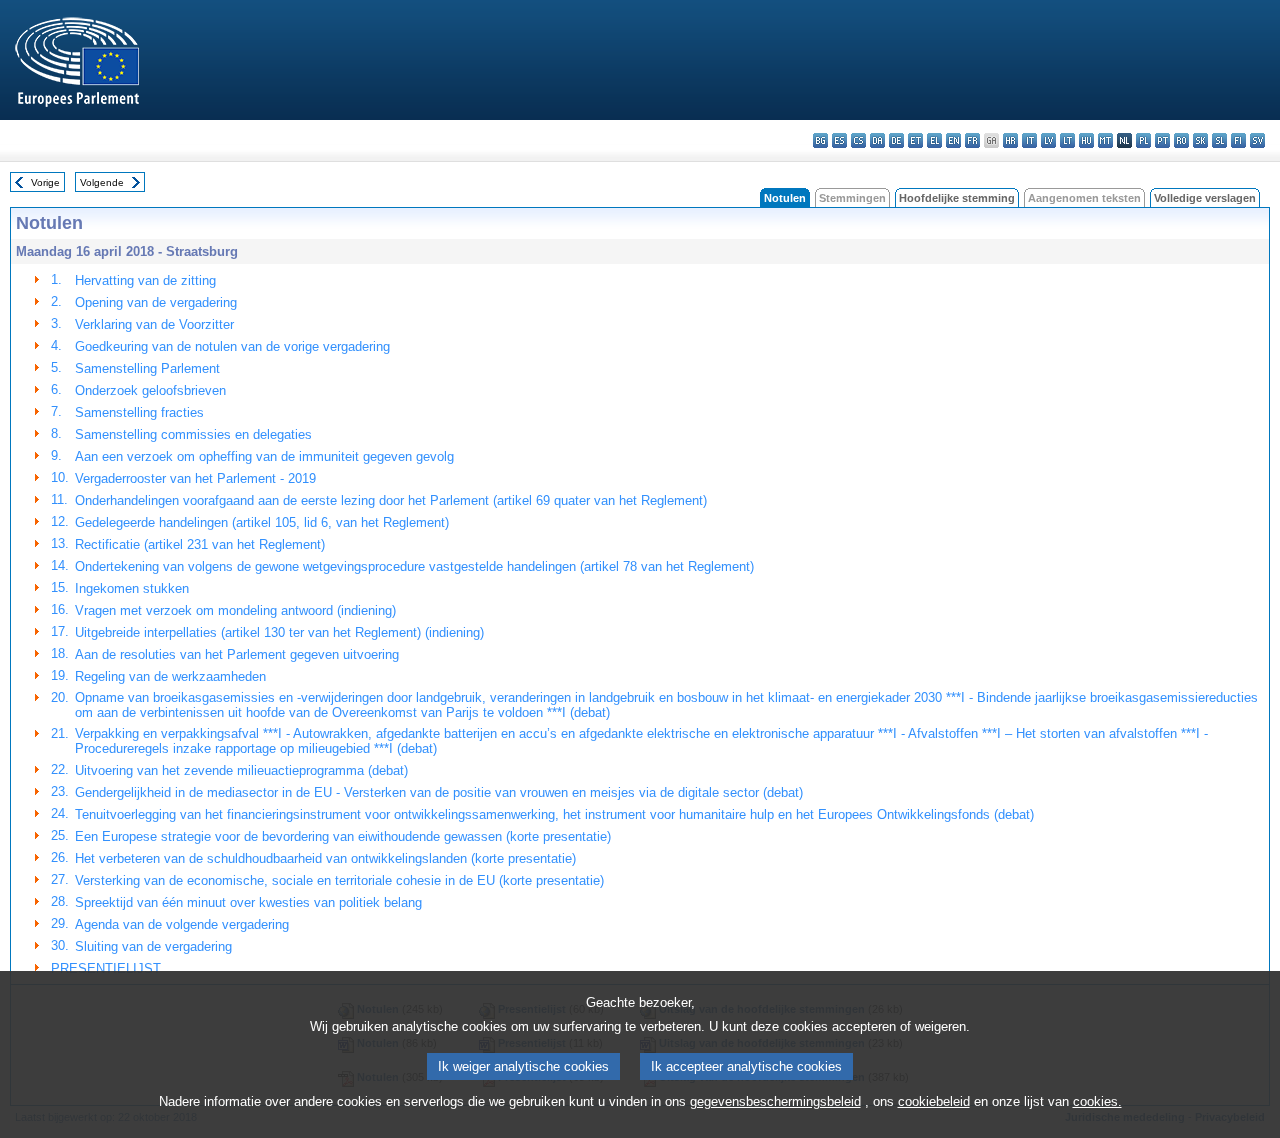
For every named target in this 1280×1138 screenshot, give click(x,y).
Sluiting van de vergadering (153, 946)
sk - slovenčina (1200, 140)
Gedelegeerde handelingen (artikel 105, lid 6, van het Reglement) (262, 522)
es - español (839, 140)
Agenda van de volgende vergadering (182, 924)
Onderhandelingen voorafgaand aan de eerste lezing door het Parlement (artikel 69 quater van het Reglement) (391, 500)
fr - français (972, 140)
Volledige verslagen (1205, 198)
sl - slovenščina (1219, 140)
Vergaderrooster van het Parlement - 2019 (195, 478)
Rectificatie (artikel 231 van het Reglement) (200, 544)
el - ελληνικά (934, 140)
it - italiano (1029, 140)
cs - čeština (858, 140)
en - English (953, 140)
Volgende (102, 182)
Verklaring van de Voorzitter (154, 324)
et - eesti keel (915, 140)
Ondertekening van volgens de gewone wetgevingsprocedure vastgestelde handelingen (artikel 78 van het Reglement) (414, 566)
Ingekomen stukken (132, 588)
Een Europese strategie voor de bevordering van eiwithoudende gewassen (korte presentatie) (343, 836)
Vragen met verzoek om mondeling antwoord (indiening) (235, 610)
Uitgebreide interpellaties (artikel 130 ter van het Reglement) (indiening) (279, 632)
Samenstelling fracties (139, 412)
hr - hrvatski (1010, 140)
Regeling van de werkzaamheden (170, 676)
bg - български (820, 140)
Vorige (45, 182)
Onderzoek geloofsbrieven (150, 390)
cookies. (1097, 1101)
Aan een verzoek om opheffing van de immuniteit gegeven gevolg (264, 456)
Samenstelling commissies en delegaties (193, 434)
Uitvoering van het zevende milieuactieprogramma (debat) (241, 770)
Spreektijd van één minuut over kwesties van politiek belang (248, 902)
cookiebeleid (934, 1101)
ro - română (1181, 140)
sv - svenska (1257, 140)
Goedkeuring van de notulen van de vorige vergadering (232, 346)
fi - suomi (1238, 140)
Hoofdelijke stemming (957, 198)
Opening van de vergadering (156, 302)
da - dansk (877, 140)
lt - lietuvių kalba (1067, 140)
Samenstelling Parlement (147, 368)
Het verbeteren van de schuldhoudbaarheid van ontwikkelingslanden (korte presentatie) (325, 858)
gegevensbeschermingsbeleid (775, 1101)
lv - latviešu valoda (1048, 140)
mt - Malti (1105, 140)
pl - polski (1143, 140)
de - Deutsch (896, 140)
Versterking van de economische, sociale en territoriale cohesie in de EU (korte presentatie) (339, 880)
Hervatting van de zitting (145, 280)
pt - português (1162, 140)
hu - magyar (1086, 140)
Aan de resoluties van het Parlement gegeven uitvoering (237, 654)
